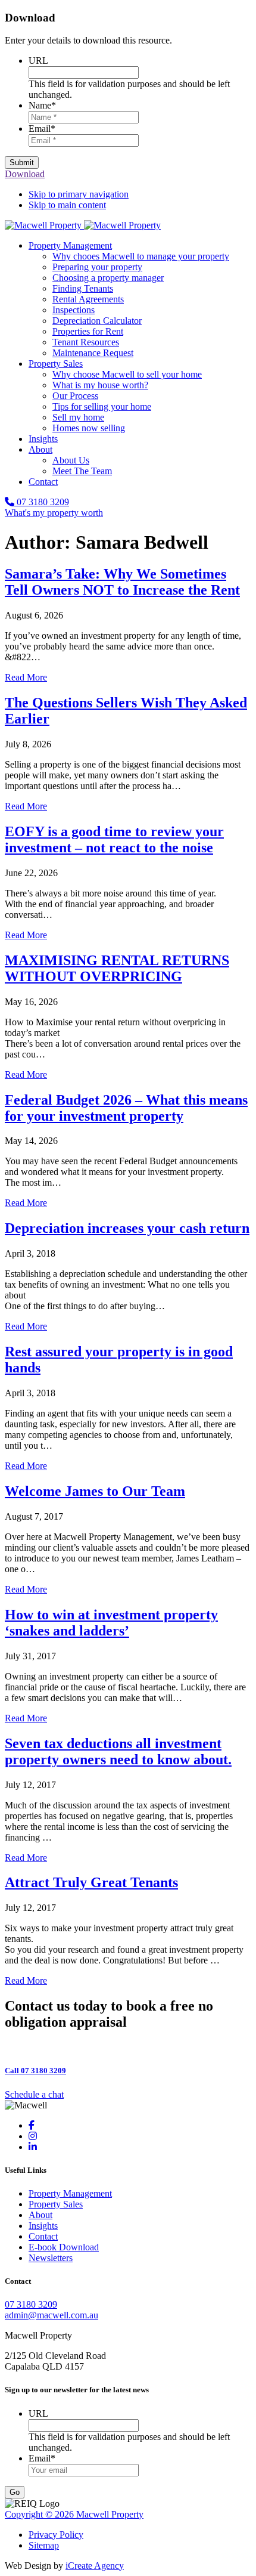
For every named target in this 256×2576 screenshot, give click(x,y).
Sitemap (44, 2545)
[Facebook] (32, 2125)
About (40, 2215)
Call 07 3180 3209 (35, 2071)
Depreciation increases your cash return (127, 1228)
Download (25, 174)
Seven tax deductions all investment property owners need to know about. (118, 1751)
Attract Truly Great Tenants (91, 1882)
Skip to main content (67, 205)
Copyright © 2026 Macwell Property (74, 2514)
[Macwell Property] (83, 225)
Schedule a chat (34, 2094)
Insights (43, 2226)
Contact (43, 2236)
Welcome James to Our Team (95, 1491)
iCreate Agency (95, 2566)
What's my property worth (54, 513)
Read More (26, 677)
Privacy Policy (56, 2535)
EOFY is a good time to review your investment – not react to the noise (114, 839)
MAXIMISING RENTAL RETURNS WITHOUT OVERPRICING (117, 968)
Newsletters (51, 2258)
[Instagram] (33, 2136)
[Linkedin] (33, 2147)
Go (15, 2492)
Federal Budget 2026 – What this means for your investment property (126, 1108)
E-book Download (64, 2247)
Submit (22, 163)
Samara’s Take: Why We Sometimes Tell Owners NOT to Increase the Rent (122, 582)
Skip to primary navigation (79, 194)
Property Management (70, 2193)
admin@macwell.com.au (51, 2315)
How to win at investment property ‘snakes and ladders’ (111, 1623)
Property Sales (56, 2204)
